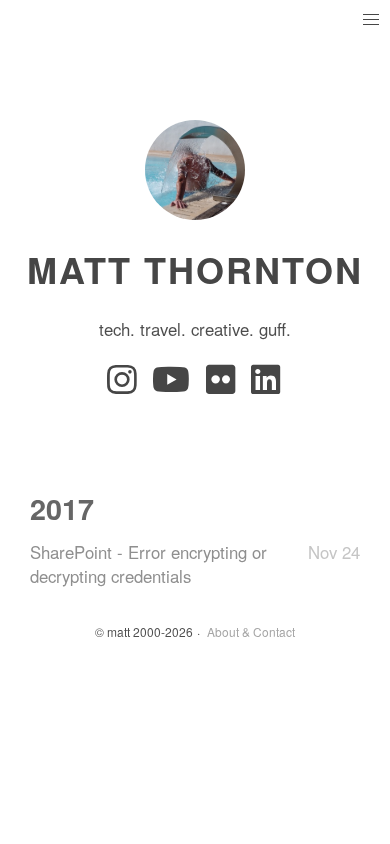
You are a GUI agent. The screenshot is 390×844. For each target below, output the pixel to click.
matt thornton (195, 269)
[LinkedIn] (267, 385)
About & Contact (251, 631)
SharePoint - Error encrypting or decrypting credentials (148, 564)
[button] (370, 19)
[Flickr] (224, 385)
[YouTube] (175, 385)
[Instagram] (125, 385)
